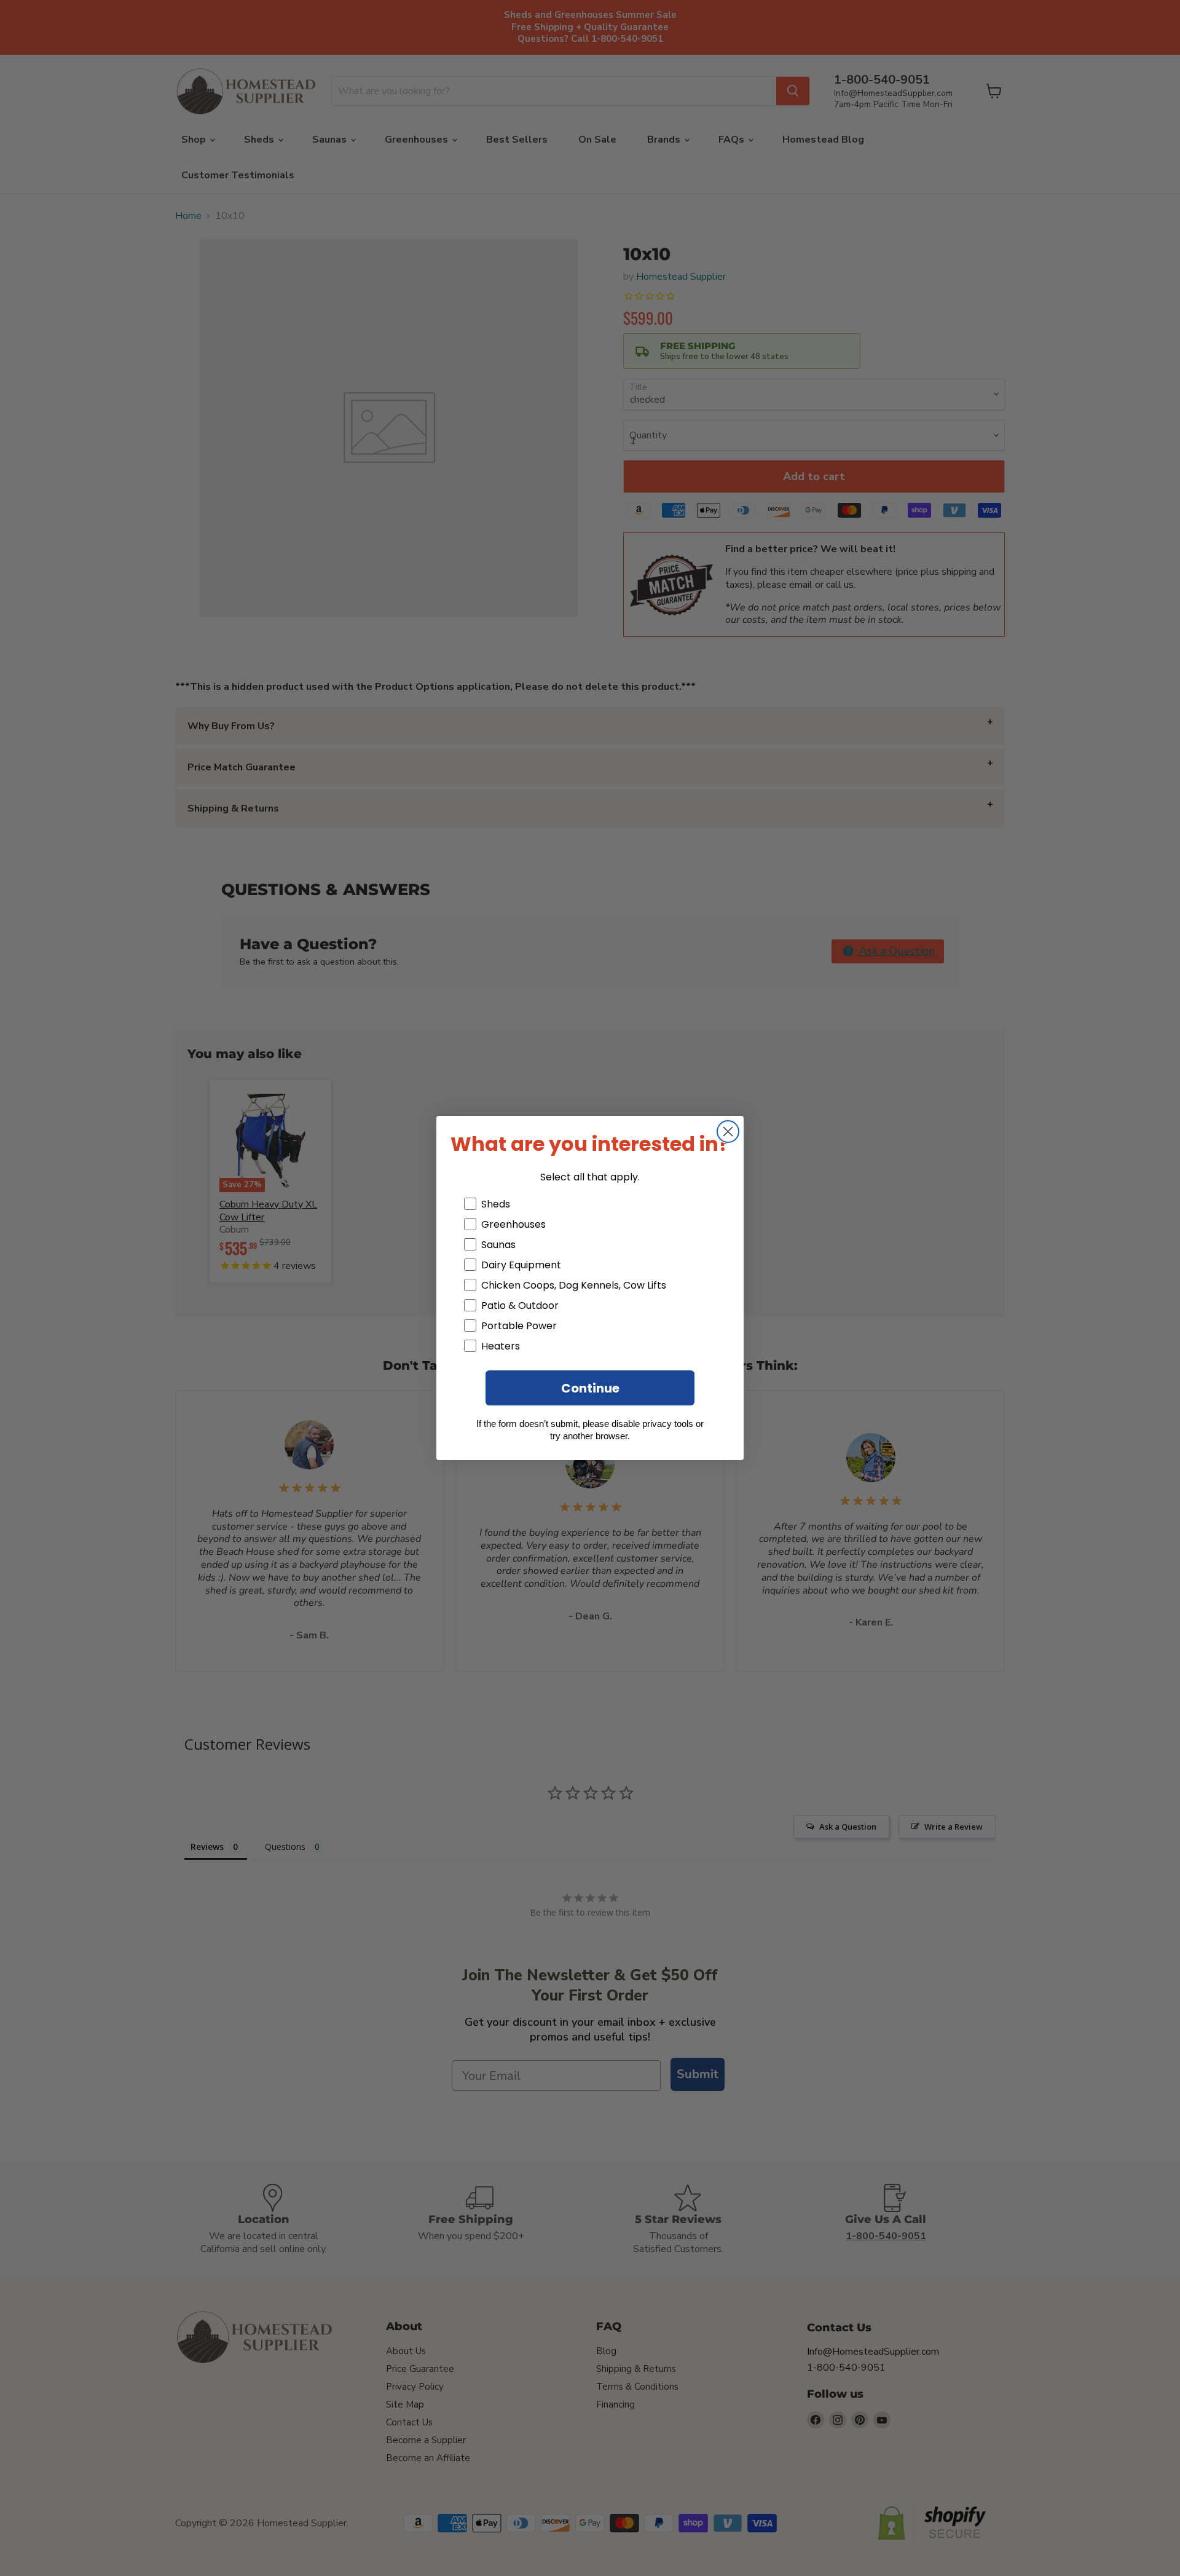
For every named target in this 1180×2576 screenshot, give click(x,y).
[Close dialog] (728, 1132)
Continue (590, 1388)
